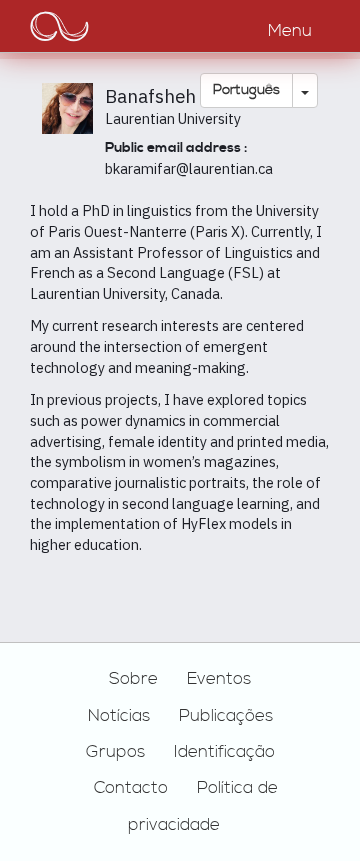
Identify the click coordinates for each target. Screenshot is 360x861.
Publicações (226, 716)
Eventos (219, 679)
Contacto (131, 788)
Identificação (224, 752)
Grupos (115, 752)
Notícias (119, 716)
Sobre (133, 679)
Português (246, 90)
